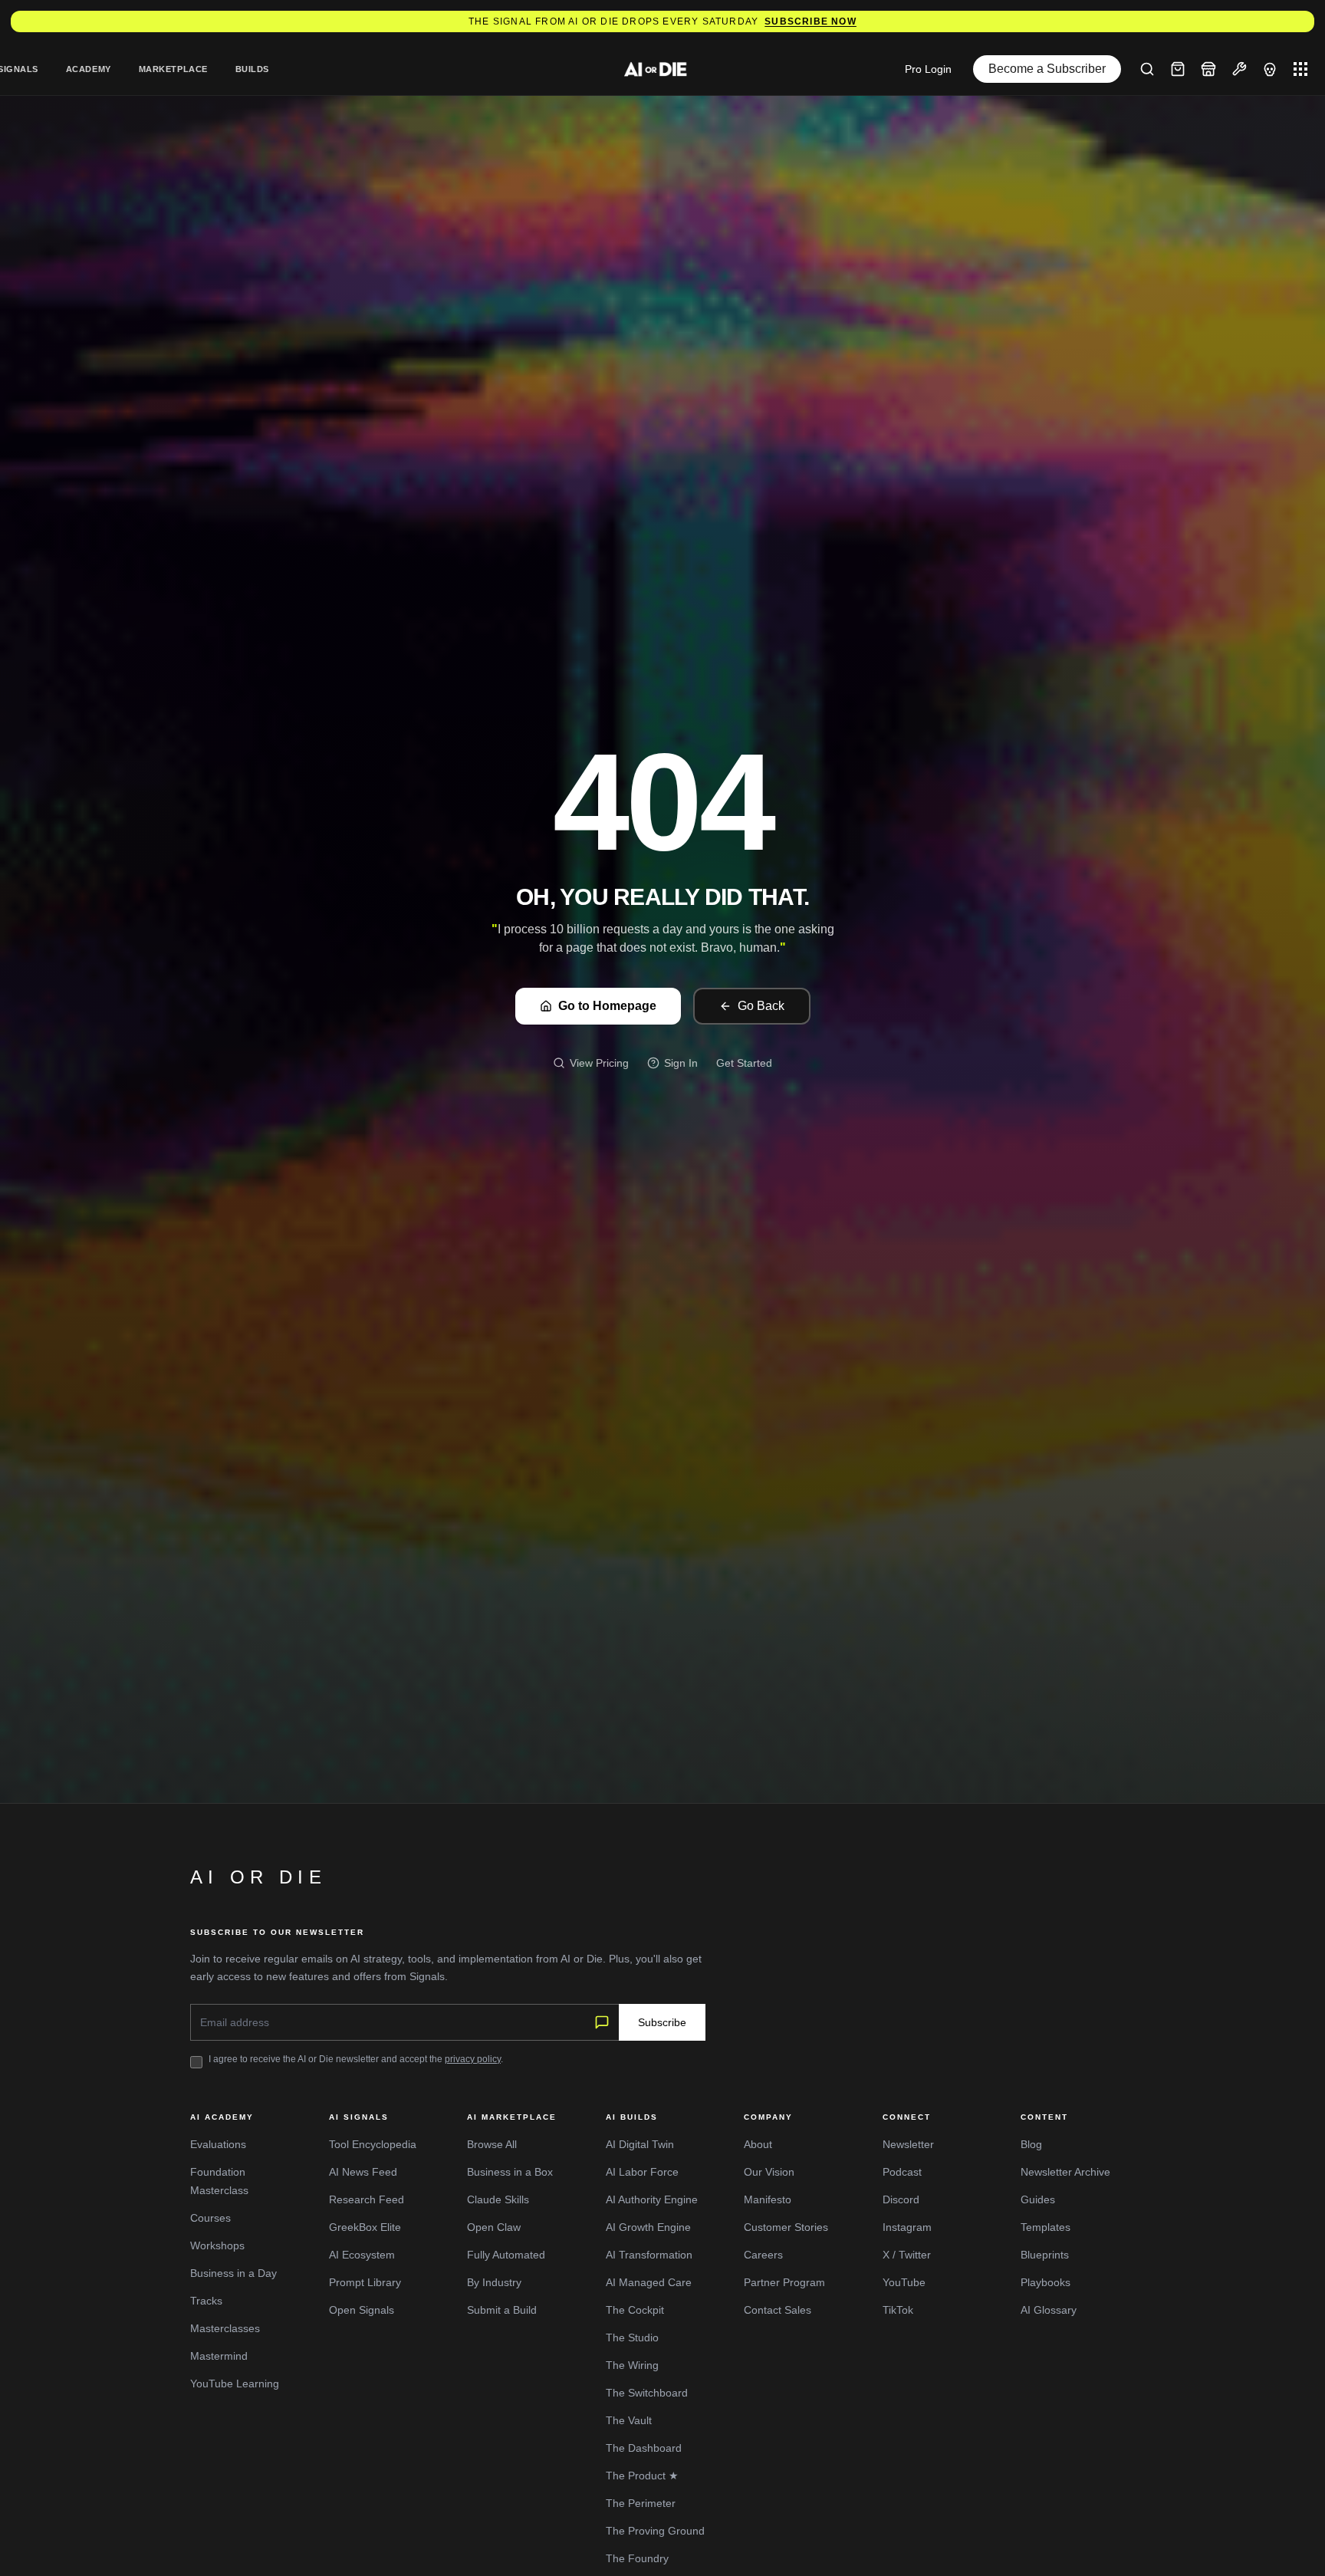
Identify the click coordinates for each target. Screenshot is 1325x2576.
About (758, 2144)
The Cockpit (635, 2310)
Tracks (206, 2301)
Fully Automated (506, 2255)
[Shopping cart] (1178, 69)
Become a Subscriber (1047, 69)
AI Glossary (1049, 2310)
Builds (252, 69)
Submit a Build (502, 2310)
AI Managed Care (649, 2282)
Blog (1031, 2144)
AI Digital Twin (640, 2144)
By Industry (494, 2282)
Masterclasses (225, 2328)
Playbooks (1046, 2282)
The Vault (629, 2420)
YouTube (904, 2282)
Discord (901, 2199)
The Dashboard (644, 2448)
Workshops (217, 2245)
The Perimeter (641, 2503)
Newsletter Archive (1065, 2172)
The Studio (632, 2337)
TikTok (898, 2310)
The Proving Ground (655, 2531)
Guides (1038, 2199)
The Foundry (637, 2558)
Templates (1046, 2227)
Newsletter (908, 2144)
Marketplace (173, 69)
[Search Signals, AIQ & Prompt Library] (1147, 69)
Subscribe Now (810, 21)
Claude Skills (498, 2199)
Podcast (902, 2172)
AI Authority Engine (652, 2199)
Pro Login (928, 69)
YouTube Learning (235, 2384)
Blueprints (1045, 2255)
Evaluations (218, 2144)
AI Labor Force (642, 2172)
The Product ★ (642, 2476)
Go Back (761, 1006)
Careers (763, 2255)
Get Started (744, 1063)
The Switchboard (647, 2393)
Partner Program (784, 2282)
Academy (89, 69)
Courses (210, 2218)
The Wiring (632, 2365)
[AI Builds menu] (1239, 69)
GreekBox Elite (365, 2227)
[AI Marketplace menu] (1208, 69)
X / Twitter (907, 2255)
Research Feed (367, 2199)
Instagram (907, 2227)
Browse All (492, 2144)
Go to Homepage (607, 1006)
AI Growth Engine (648, 2227)
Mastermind (219, 2356)
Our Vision (769, 2172)
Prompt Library (365, 2282)
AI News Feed (363, 2172)
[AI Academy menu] (1270, 69)
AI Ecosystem (362, 2255)
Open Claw (494, 2227)
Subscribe (662, 2022)
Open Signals (362, 2310)
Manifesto (768, 2199)
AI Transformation (649, 2255)
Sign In (681, 1063)
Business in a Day (233, 2273)
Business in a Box (510, 2172)
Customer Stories (786, 2227)
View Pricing (599, 1063)
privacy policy (473, 2059)
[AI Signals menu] (1300, 69)
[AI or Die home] (662, 69)
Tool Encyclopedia (373, 2144)
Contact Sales (778, 2310)
